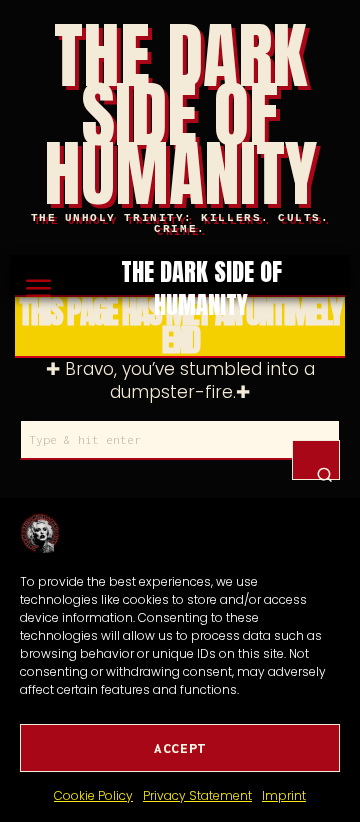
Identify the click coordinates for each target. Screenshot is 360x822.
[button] (316, 460)
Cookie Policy (93, 795)
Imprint (284, 795)
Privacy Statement (197, 795)
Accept (180, 748)
